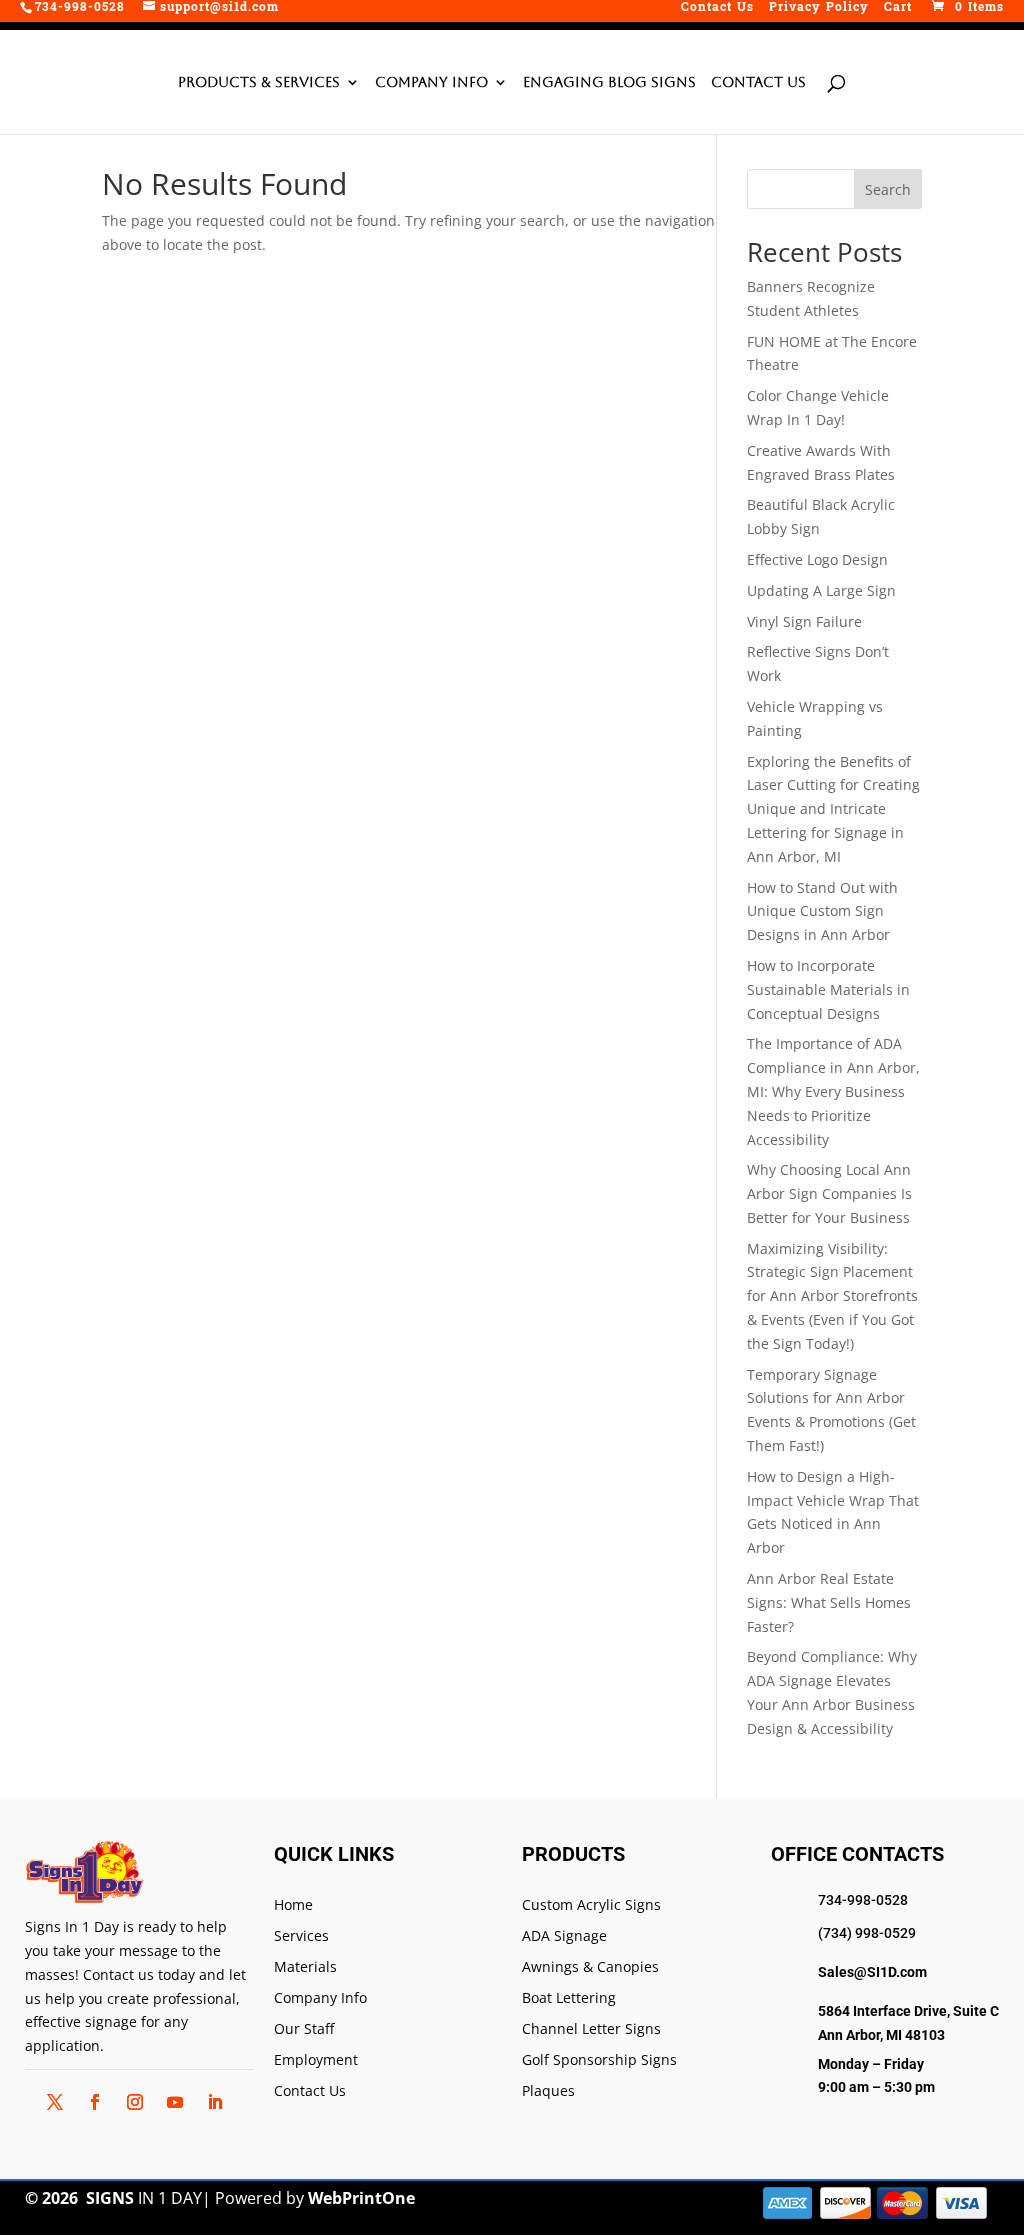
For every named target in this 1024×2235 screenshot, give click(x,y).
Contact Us (717, 9)
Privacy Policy (819, 9)
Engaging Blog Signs (609, 82)
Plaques (548, 2091)
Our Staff (304, 2029)
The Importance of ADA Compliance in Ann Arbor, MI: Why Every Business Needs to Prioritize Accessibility (833, 1091)
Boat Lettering (569, 1998)
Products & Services (259, 82)
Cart (898, 9)
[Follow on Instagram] (135, 2102)
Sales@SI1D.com (872, 1972)
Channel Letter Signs (591, 2029)
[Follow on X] (55, 2102)
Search (888, 189)
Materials (305, 1967)
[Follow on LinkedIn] (215, 2102)
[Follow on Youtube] (175, 2102)
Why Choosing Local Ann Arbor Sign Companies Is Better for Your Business (829, 1193)
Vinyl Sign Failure (804, 621)
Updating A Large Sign (821, 590)
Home (293, 1905)
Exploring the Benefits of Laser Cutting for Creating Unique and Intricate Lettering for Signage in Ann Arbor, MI (833, 809)
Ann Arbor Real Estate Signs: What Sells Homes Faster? (829, 1602)
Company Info (431, 82)
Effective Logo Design (817, 559)
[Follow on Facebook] (95, 2102)
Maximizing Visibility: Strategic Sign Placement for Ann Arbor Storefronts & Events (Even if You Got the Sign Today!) (832, 1296)
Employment (316, 2060)
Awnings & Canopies (590, 1967)
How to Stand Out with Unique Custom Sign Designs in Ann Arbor (822, 911)
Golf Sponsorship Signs (599, 2060)
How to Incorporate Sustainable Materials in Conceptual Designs (828, 989)
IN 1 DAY (144, 2198)
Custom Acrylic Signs (591, 1905)
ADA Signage (564, 1936)
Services (301, 1936)
